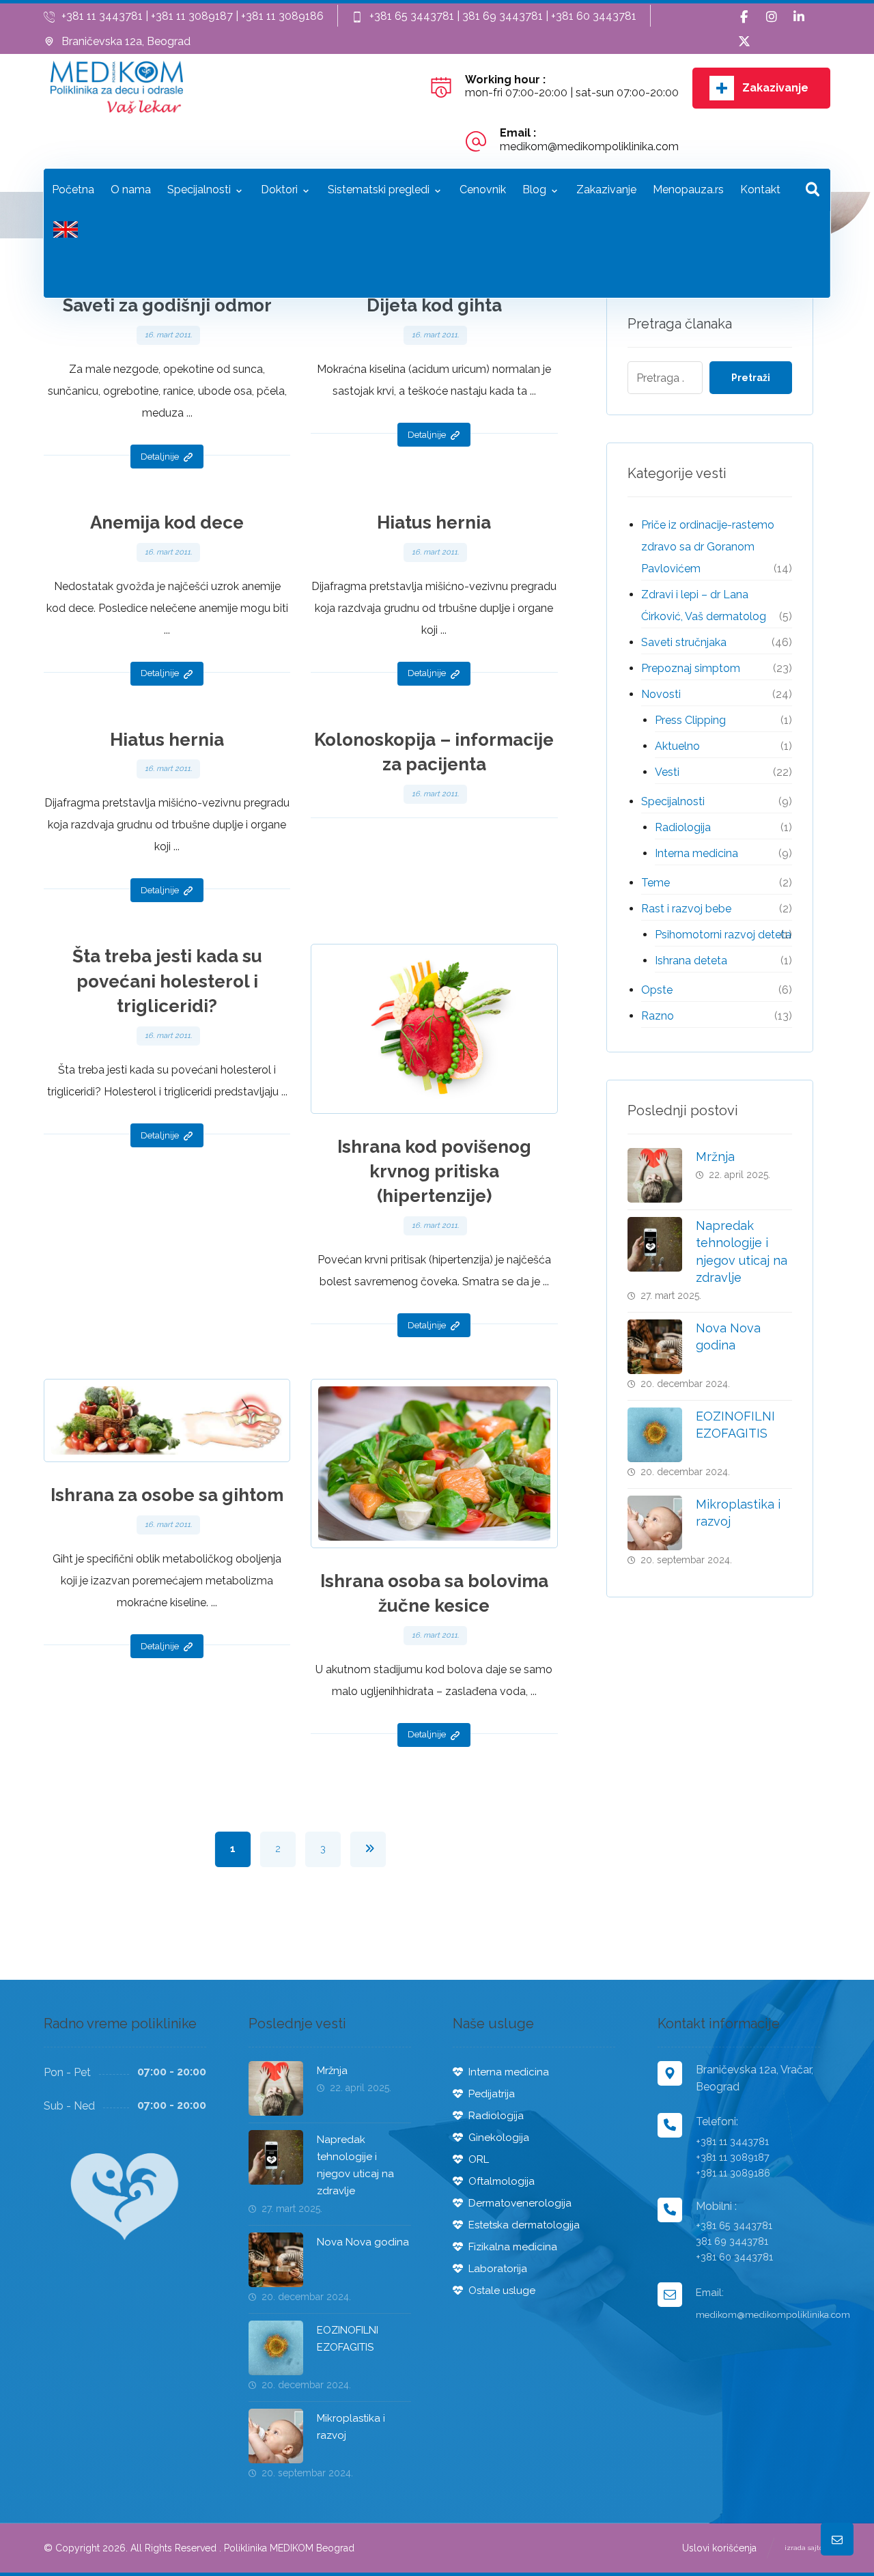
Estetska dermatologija (524, 2225)
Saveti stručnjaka (684, 642)
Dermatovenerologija (520, 2203)
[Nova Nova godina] (655, 1347)
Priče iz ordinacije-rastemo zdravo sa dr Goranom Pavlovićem (708, 547)
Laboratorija (498, 2269)
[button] (744, 17)
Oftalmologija (502, 2181)
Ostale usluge (502, 2291)
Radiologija (683, 827)
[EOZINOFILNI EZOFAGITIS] (655, 1435)
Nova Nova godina (363, 2242)
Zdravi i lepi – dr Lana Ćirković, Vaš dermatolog (704, 605)
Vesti (667, 772)
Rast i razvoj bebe (686, 909)
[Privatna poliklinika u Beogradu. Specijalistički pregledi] (117, 87)
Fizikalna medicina (513, 2247)
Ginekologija (499, 2138)
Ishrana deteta (691, 961)
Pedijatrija (492, 2094)
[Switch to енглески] (66, 233)
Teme (655, 883)
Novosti (661, 694)
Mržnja (715, 1157)
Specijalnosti (673, 801)
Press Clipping (690, 720)
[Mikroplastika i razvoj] (655, 1523)
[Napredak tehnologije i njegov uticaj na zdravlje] (655, 1244)
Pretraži (751, 378)
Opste (657, 990)
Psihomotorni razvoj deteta (723, 935)
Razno (658, 1016)
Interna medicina (696, 853)
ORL (479, 2159)
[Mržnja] (655, 1175)
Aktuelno (677, 746)
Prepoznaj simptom (691, 668)
